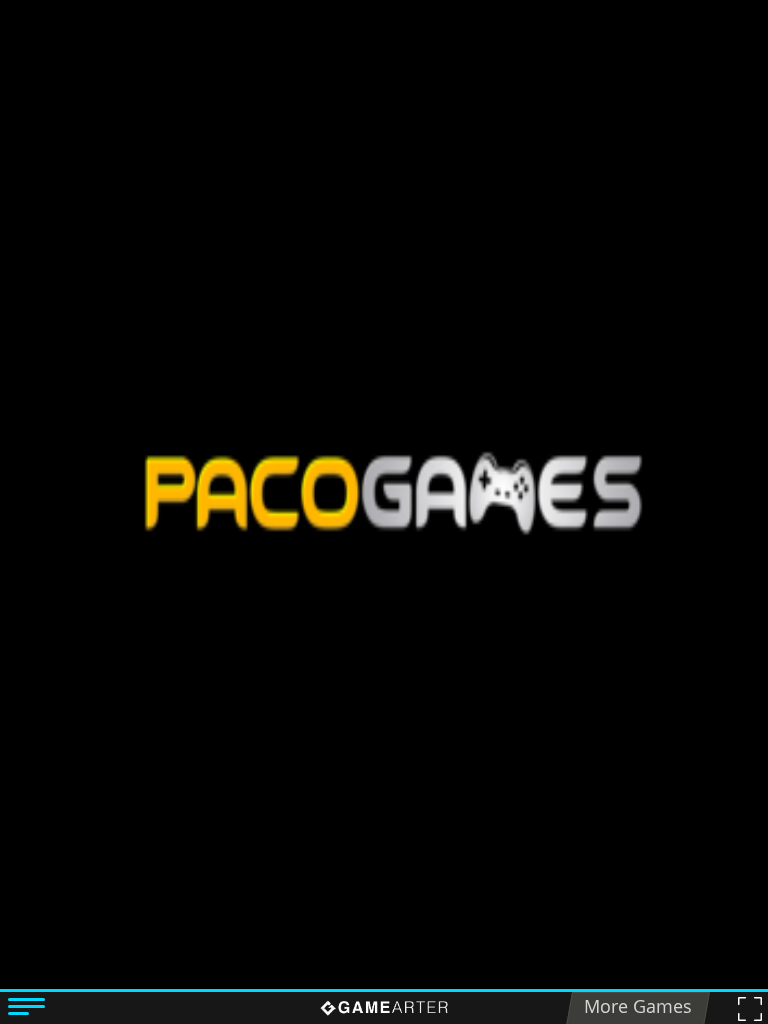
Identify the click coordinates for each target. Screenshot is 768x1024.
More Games (638, 1006)
